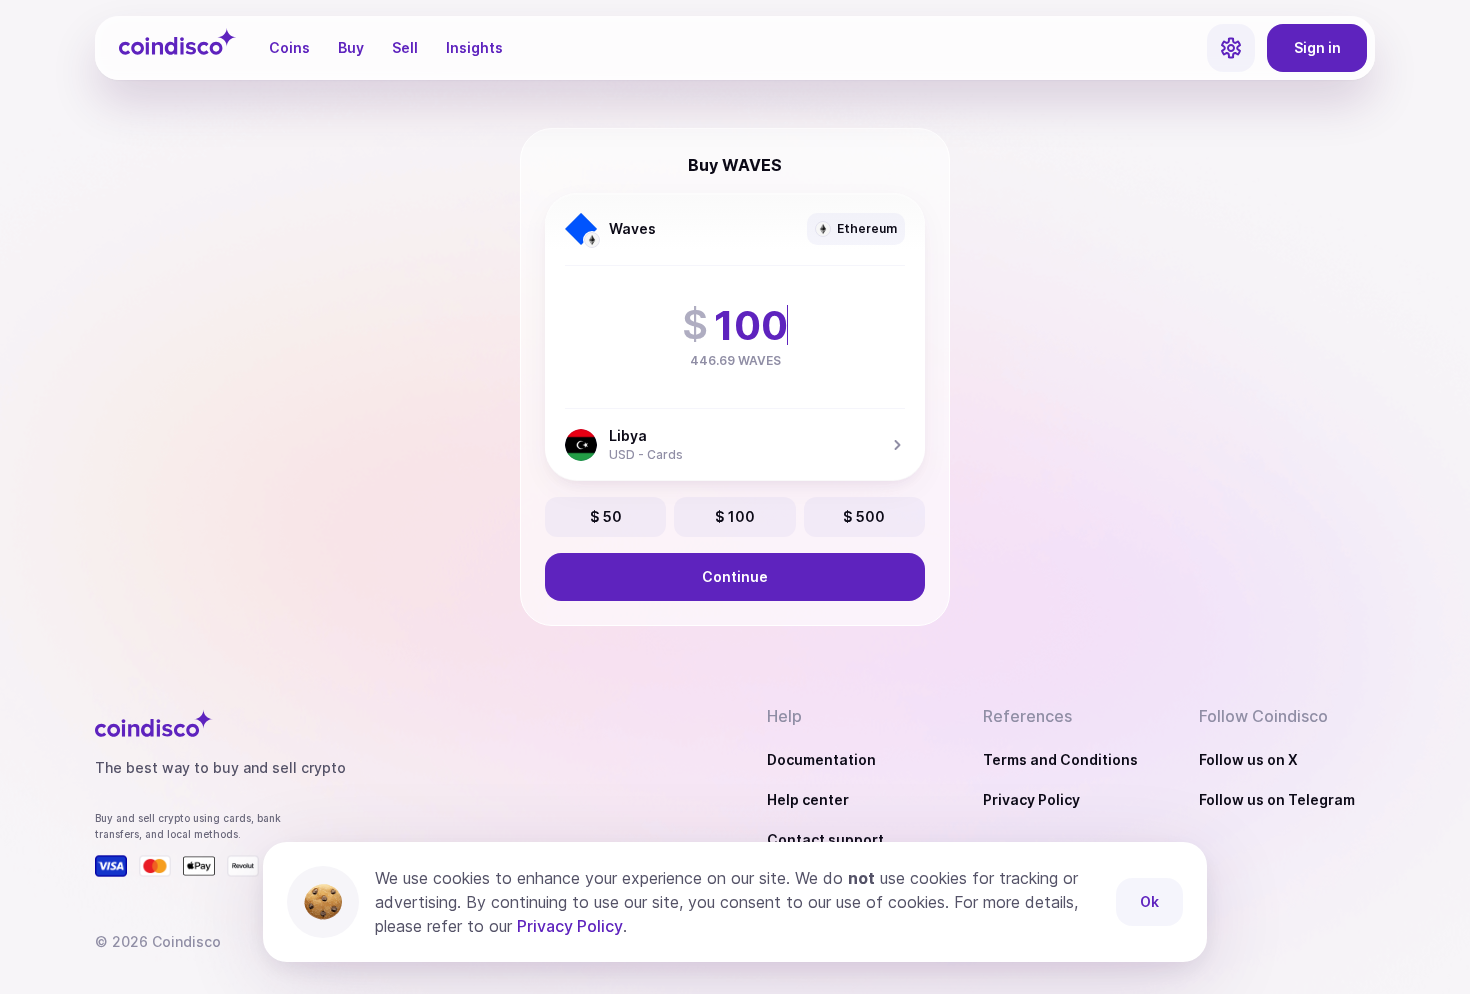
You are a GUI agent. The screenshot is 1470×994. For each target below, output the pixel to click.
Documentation (821, 759)
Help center (808, 799)
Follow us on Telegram (1277, 799)
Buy (351, 47)
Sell (405, 47)
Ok (1149, 901)
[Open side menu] (1231, 48)
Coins (289, 47)
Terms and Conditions (1060, 759)
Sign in (1317, 47)
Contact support (825, 839)
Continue (735, 576)
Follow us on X (1248, 759)
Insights (474, 47)
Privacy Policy (1031, 799)
